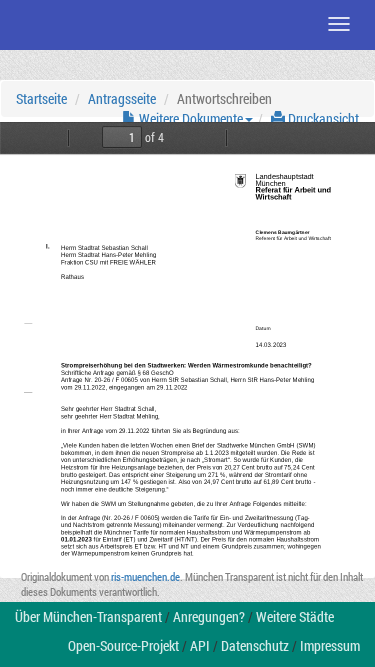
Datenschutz (255, 645)
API (200, 645)
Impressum (330, 645)
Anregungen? (209, 616)
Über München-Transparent (88, 616)
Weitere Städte (295, 616)
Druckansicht (322, 118)
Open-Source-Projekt (123, 645)
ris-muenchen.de (145, 576)
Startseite (41, 98)
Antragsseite (122, 98)
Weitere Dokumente (189, 118)
